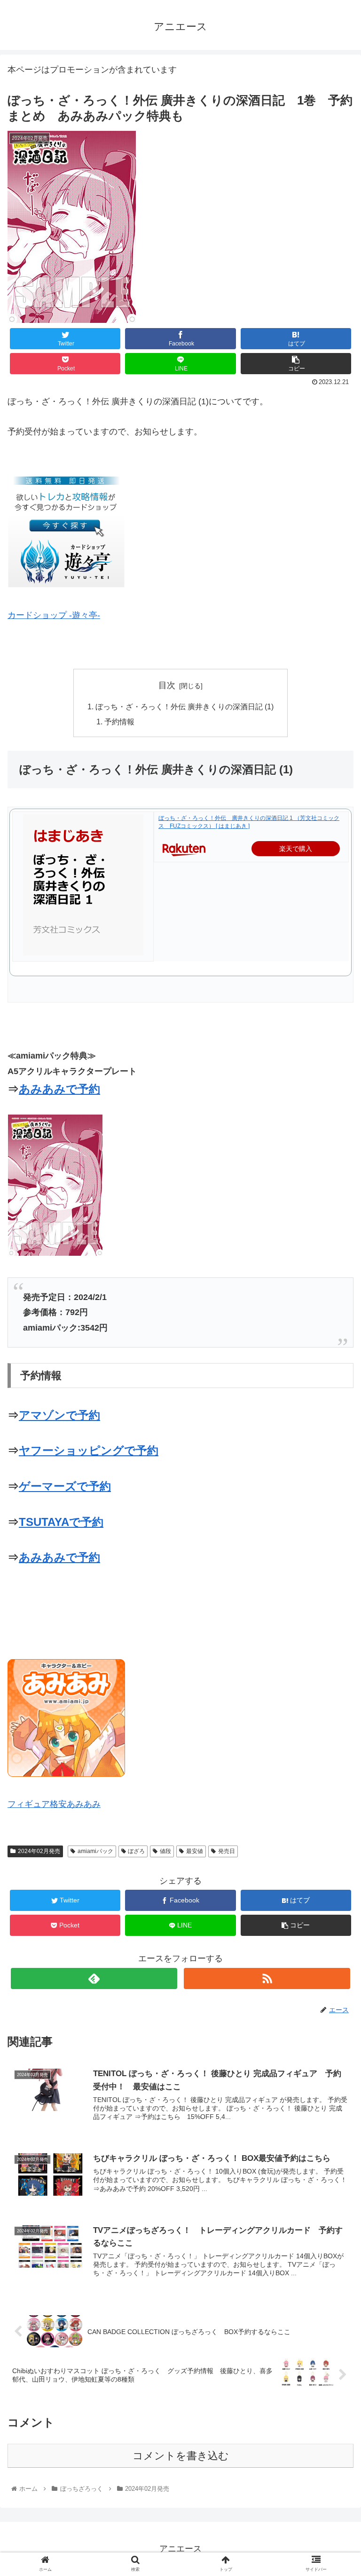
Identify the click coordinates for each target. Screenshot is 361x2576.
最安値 (195, 1851)
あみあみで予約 (59, 1089)
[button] (334, 1468)
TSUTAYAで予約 (61, 1522)
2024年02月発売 (39, 1851)
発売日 (227, 1851)
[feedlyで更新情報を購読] (94, 1978)
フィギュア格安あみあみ (54, 1804)
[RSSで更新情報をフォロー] (267, 1978)
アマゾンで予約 (59, 1415)
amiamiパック (95, 1851)
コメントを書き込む (181, 2456)
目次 (167, 685)
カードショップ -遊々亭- (54, 615)
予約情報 (119, 722)
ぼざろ (136, 1851)
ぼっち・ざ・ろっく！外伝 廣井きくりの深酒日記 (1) (184, 706)
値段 (165, 1851)
